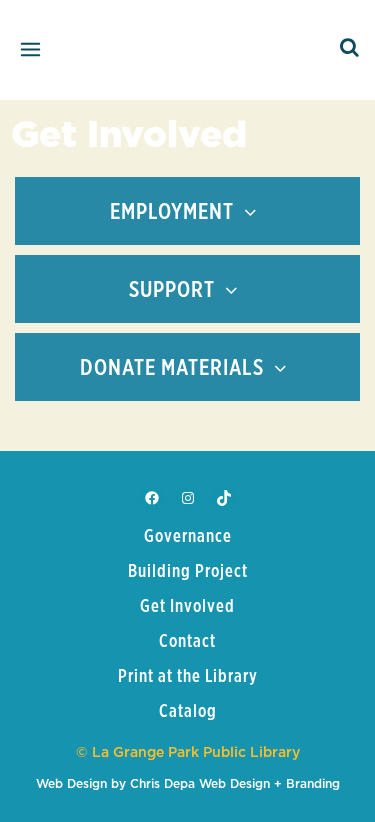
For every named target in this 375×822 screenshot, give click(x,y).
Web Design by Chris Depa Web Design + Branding (188, 784)
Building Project (188, 572)
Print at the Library (188, 677)
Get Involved (187, 607)
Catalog (188, 712)
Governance (188, 537)
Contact (187, 642)
